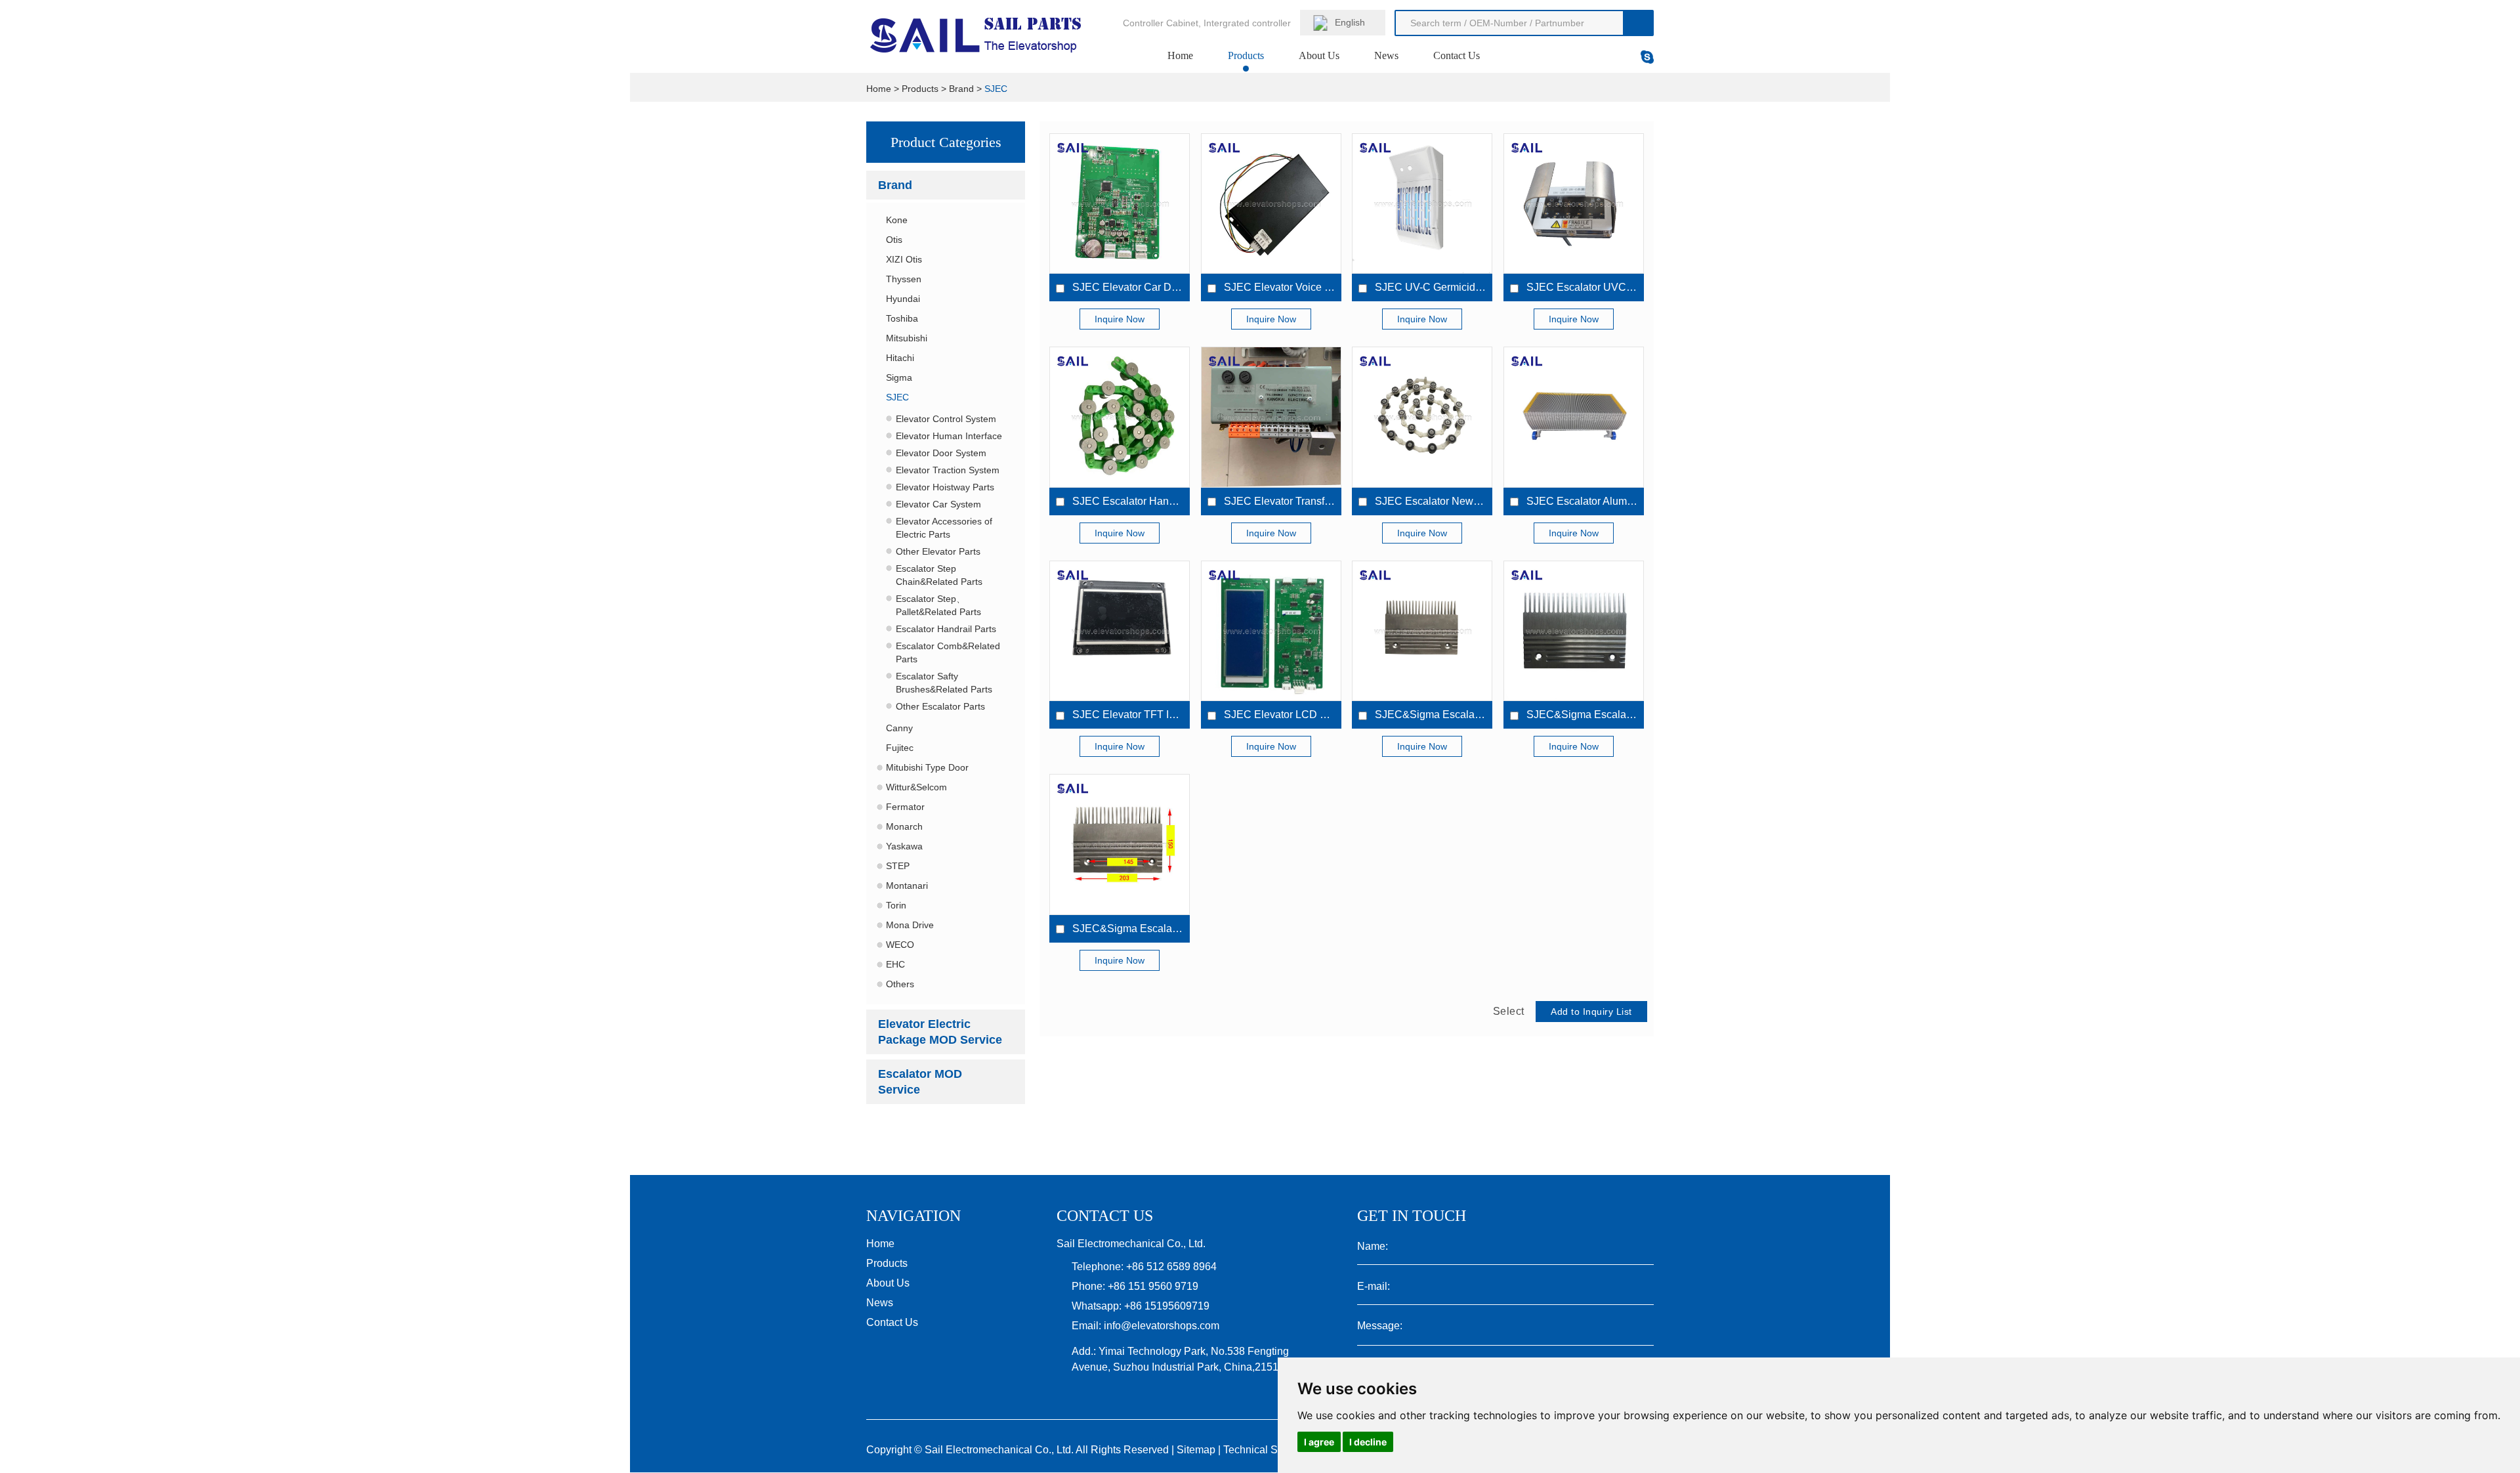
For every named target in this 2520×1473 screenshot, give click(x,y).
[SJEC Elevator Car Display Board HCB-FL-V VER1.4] (1120, 203)
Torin (896, 905)
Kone (897, 220)
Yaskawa (904, 846)
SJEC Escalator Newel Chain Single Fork (1472, 501)
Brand (961, 89)
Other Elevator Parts (938, 551)
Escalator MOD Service (920, 1082)
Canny (899, 728)
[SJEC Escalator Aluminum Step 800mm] (1574, 417)
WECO (900, 945)
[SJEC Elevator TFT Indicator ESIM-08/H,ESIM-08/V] (1120, 631)
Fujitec (900, 748)
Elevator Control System (946, 419)
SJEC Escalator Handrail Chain (1146, 501)
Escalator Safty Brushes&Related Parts (944, 683)
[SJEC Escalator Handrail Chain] (1120, 417)
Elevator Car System (938, 504)
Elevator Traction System (948, 470)
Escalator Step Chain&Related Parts (939, 575)
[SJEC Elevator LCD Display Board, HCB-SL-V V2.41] (1271, 631)
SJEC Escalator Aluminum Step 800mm (1619, 501)
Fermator (905, 807)
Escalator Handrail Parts (946, 629)
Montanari (907, 886)
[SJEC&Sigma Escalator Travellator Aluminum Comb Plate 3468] (1120, 844)
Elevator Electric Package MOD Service (940, 1032)
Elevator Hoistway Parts (945, 487)
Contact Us (1457, 55)
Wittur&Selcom (916, 787)
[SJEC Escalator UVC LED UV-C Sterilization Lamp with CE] (1574, 203)
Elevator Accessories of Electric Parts (944, 528)
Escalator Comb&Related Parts (948, 652)
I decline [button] (1368, 1442)
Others (900, 984)
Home (1180, 55)
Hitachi (900, 358)
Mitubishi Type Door (927, 767)
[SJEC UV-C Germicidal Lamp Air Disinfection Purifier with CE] (1422, 203)
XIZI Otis (904, 259)
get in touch (1412, 1216)
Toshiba (902, 318)
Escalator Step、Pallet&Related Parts (938, 605)
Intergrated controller (1247, 23)
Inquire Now (1120, 319)
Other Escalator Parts (940, 706)
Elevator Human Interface (949, 436)
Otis (894, 240)
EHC (895, 964)
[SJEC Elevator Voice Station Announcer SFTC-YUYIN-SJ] (1271, 203)
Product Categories (946, 142)
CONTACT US (1105, 1216)
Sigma (899, 377)
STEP (898, 866)
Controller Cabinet (1161, 23)
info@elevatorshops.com (1162, 1326)
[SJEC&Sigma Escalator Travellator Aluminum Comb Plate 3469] (1574, 631)
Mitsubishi (907, 338)
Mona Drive (910, 925)
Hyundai (903, 299)
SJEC (996, 89)
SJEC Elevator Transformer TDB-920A (1314, 501)
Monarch (904, 826)
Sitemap (1196, 1450)
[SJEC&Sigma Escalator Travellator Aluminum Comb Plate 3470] (1422, 631)
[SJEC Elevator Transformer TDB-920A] (1271, 417)
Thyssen (904, 279)
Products (1246, 55)
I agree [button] (1319, 1442)
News (1386, 55)
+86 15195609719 (1167, 1306)
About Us (1319, 55)
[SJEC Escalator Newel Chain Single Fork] (1422, 417)
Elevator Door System (941, 453)
